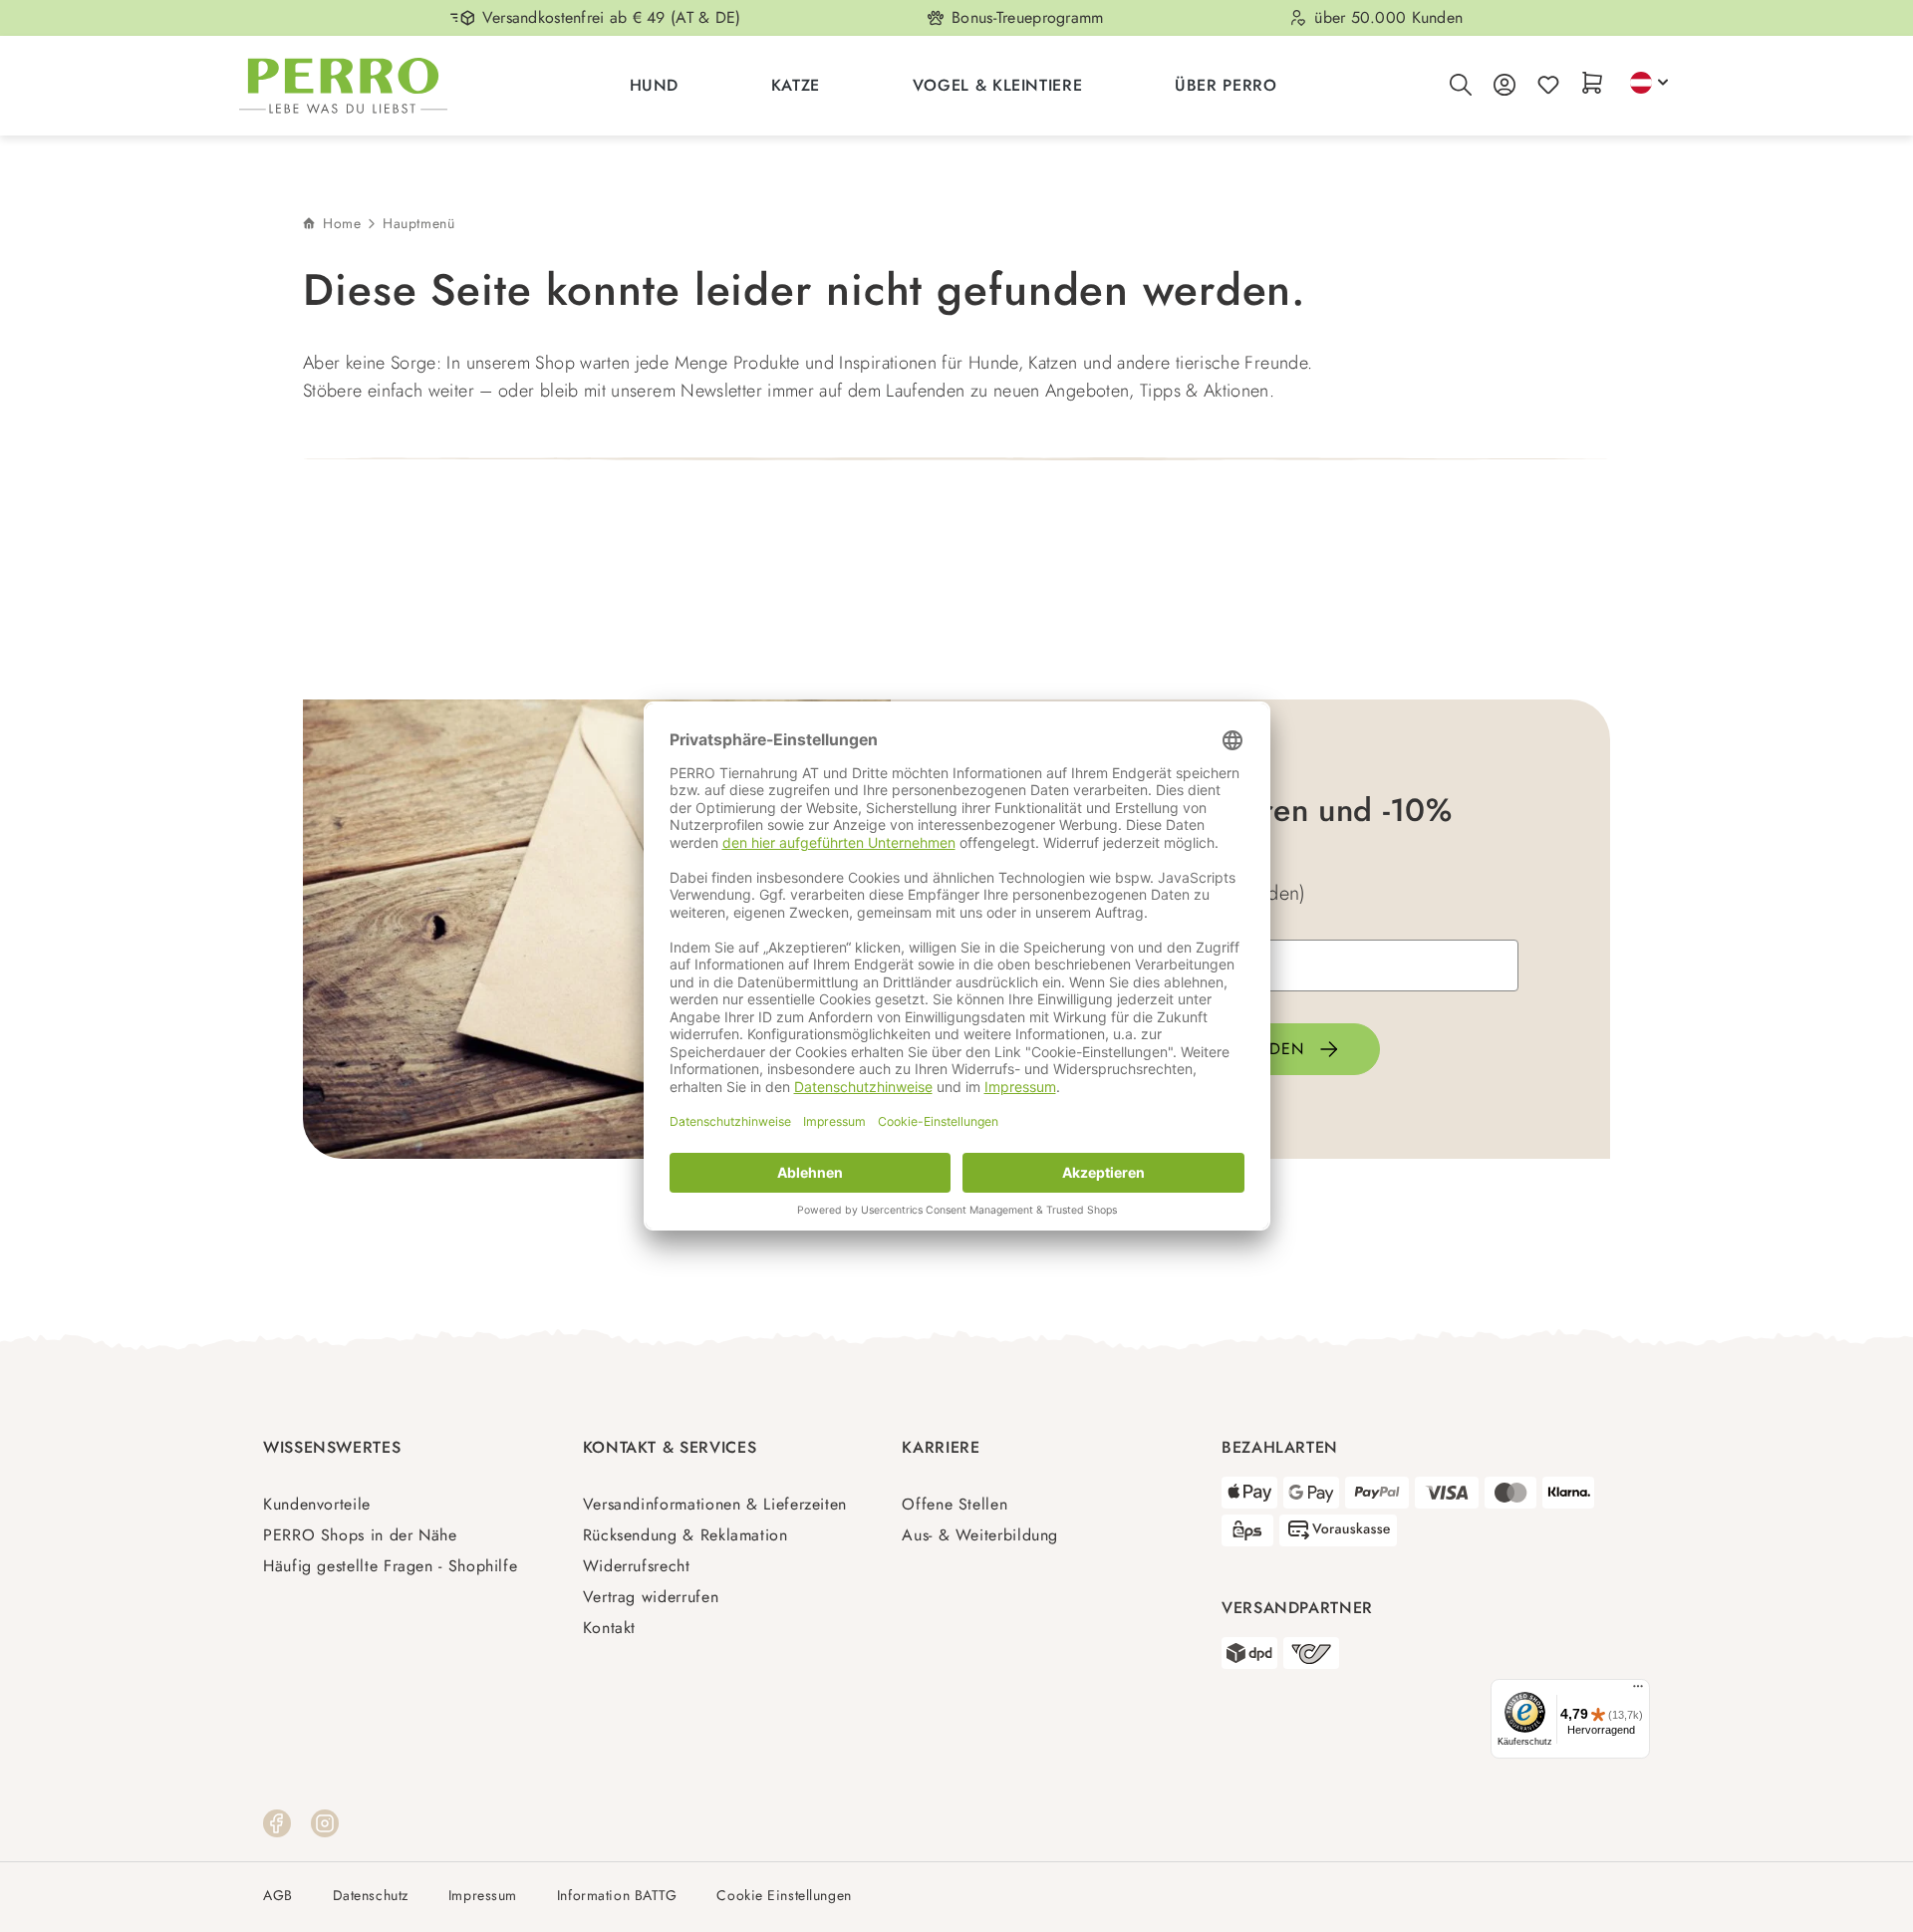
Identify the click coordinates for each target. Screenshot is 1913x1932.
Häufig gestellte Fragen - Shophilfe (390, 1566)
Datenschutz (371, 1896)
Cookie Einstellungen (784, 1896)
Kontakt (609, 1628)
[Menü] (1638, 1691)
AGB (278, 1896)
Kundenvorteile (317, 1504)
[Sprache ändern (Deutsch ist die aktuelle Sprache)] (1649, 83)
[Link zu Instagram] (325, 1821)
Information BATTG (617, 1896)
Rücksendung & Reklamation (685, 1535)
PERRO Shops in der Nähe (360, 1535)
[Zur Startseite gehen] (343, 86)
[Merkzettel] (1548, 86)
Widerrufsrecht (637, 1566)
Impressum (483, 1896)
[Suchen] (1461, 86)
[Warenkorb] (1592, 84)
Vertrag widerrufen (651, 1597)
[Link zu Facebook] (277, 1821)
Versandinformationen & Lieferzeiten (715, 1504)
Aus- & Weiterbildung (980, 1535)
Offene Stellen (955, 1504)
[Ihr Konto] (1504, 86)
